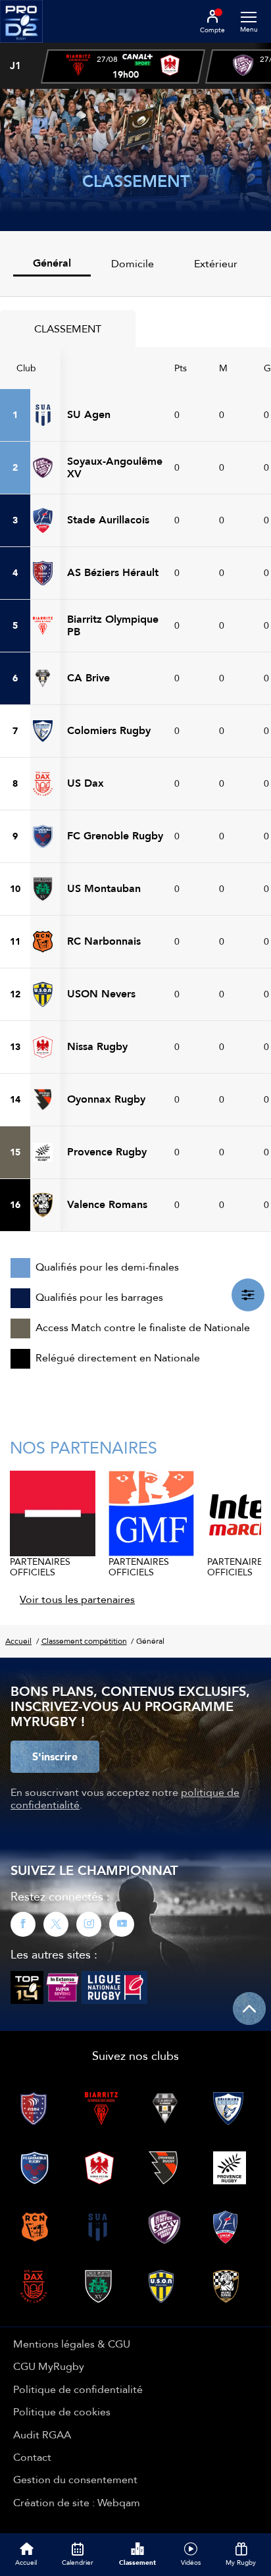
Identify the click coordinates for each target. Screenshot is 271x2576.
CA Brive (88, 678)
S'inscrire (55, 1756)
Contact (32, 2457)
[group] (123, 66)
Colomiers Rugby (109, 730)
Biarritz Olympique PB (113, 625)
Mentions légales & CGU (72, 2344)
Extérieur (216, 263)
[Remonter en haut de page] (249, 2009)
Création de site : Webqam (77, 2502)
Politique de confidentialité (78, 2389)
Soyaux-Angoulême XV (115, 467)
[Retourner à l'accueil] (21, 47)
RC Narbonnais (104, 941)
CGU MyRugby (49, 2366)
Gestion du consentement (75, 2479)
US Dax (86, 783)
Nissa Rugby (97, 1046)
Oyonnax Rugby (106, 1099)
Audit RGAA (42, 2434)
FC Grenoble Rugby (115, 836)
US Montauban (104, 888)
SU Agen (89, 414)
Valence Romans (107, 1204)
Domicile (133, 263)
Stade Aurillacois (108, 520)
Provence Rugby (107, 1152)
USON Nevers (101, 994)
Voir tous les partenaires (77, 1599)
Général (52, 263)
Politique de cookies (62, 2411)
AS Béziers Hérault (113, 572)
